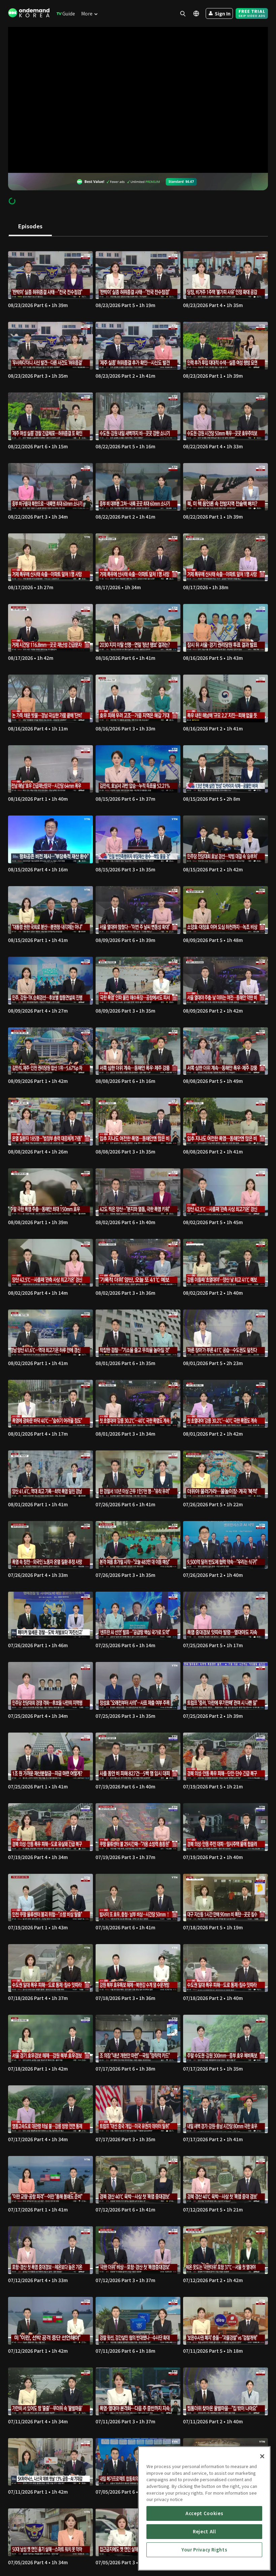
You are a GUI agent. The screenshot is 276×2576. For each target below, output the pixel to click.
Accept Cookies (204, 2513)
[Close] (262, 2456)
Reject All (204, 2531)
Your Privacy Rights (204, 2550)
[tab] (30, 227)
